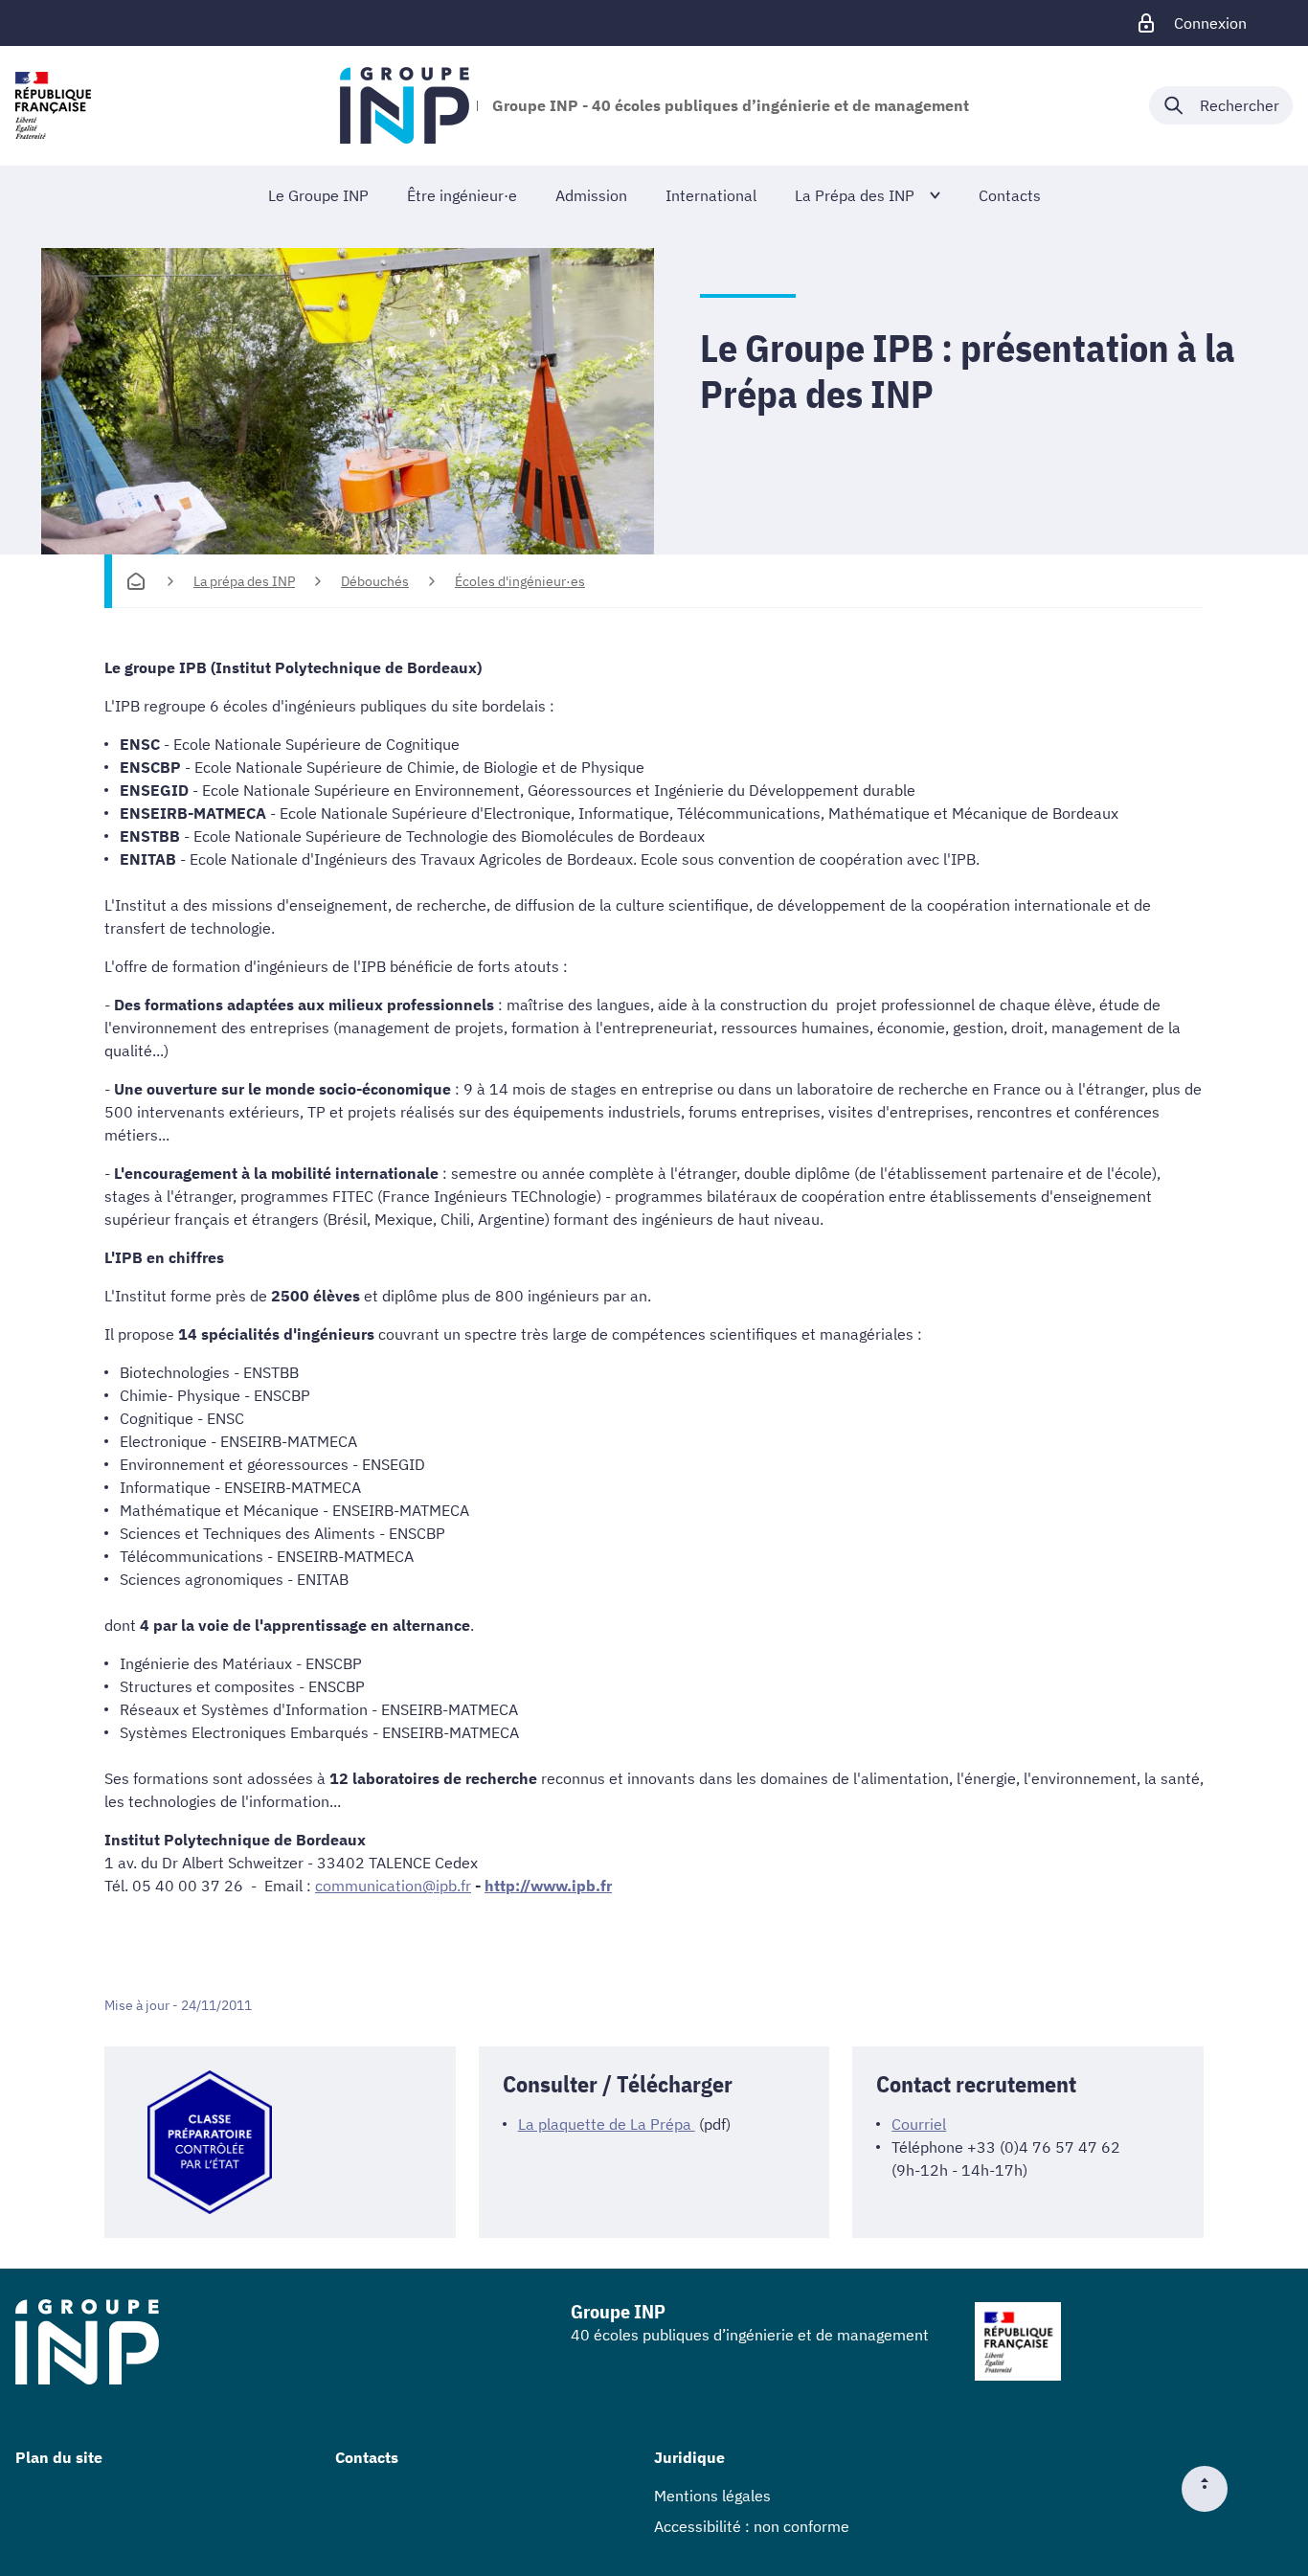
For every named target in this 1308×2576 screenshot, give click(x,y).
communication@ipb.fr (393, 1886)
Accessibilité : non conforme (752, 2526)
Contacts (367, 2457)
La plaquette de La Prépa (607, 2124)
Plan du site (59, 2457)
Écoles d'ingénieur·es (520, 581)
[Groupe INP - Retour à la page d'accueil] (405, 105)
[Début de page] (1212, 2489)
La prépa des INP (244, 581)
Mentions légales (712, 2496)
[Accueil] (136, 581)
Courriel (919, 2124)
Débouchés (375, 581)
